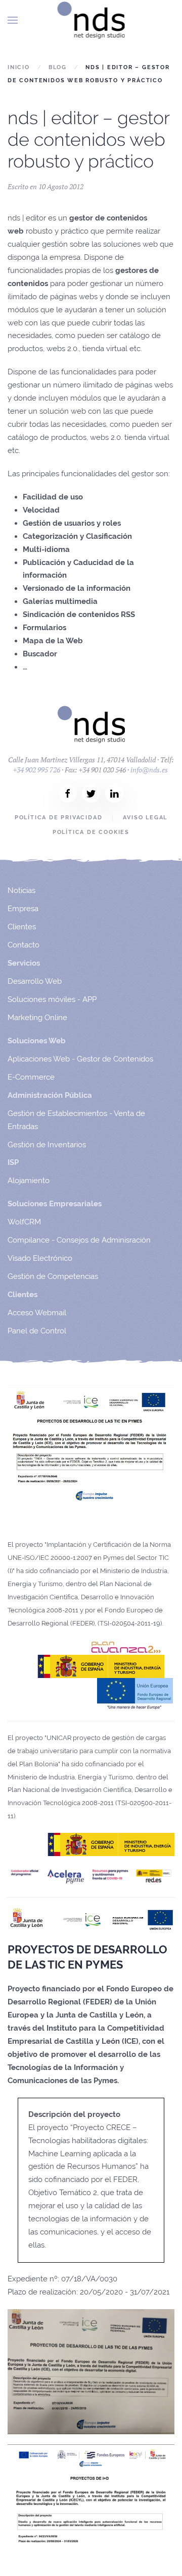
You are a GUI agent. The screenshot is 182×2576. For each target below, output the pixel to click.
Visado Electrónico (40, 1258)
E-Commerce (31, 1077)
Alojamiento (29, 1181)
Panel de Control (37, 1331)
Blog (58, 67)
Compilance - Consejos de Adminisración (79, 1240)
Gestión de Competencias (53, 1276)
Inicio (19, 67)
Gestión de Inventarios (47, 1145)
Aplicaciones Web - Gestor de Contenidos (80, 1059)
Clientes (22, 927)
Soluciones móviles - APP (52, 999)
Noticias (21, 890)
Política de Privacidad (59, 818)
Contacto (24, 945)
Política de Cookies (91, 832)
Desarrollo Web (35, 981)
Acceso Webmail (37, 1313)
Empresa (23, 909)
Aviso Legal (145, 818)
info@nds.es (149, 770)
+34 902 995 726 (37, 770)
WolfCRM (24, 1222)
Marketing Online (37, 1018)
